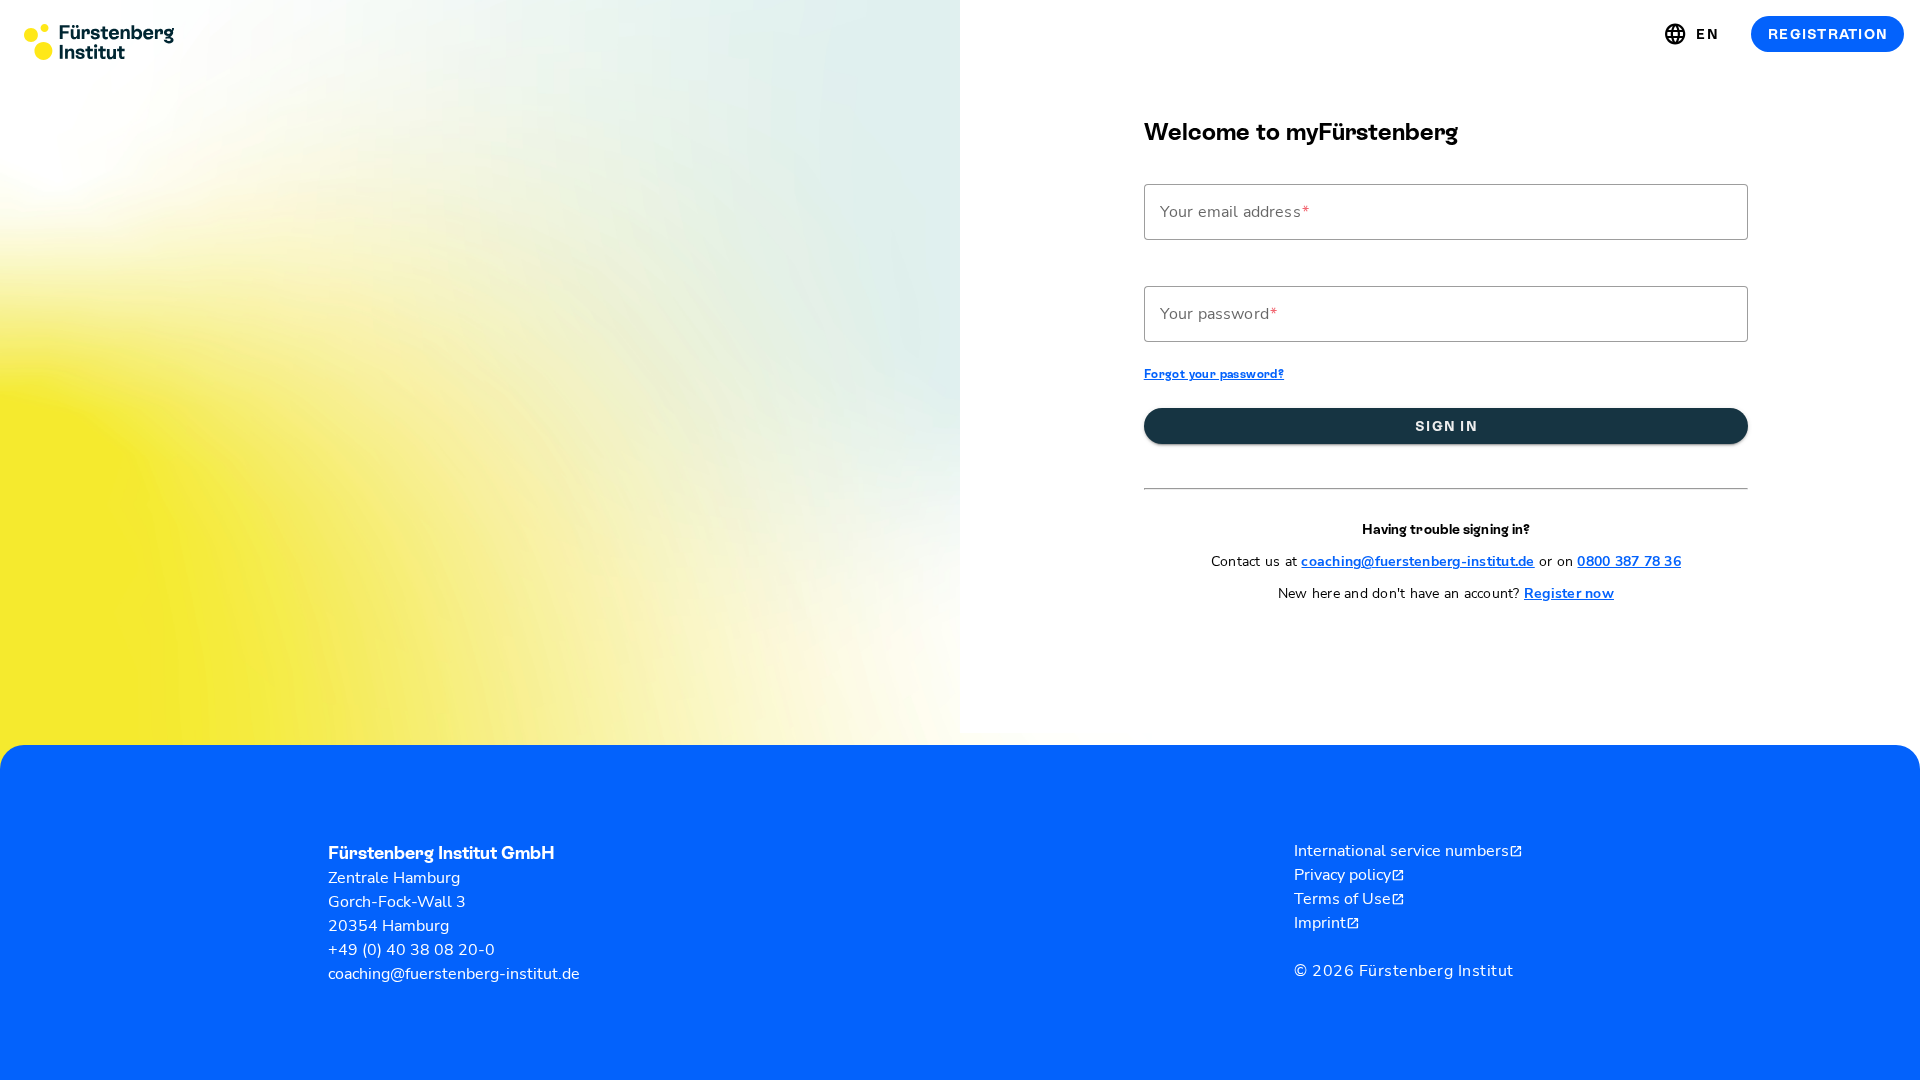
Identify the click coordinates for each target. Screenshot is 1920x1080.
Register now (1569, 593)
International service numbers (1408, 851)
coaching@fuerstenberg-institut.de (1417, 561)
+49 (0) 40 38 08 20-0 (411, 950)
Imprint (1327, 923)
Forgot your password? (1214, 374)
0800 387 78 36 (1629, 561)
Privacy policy (1349, 875)
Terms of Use (1349, 899)
